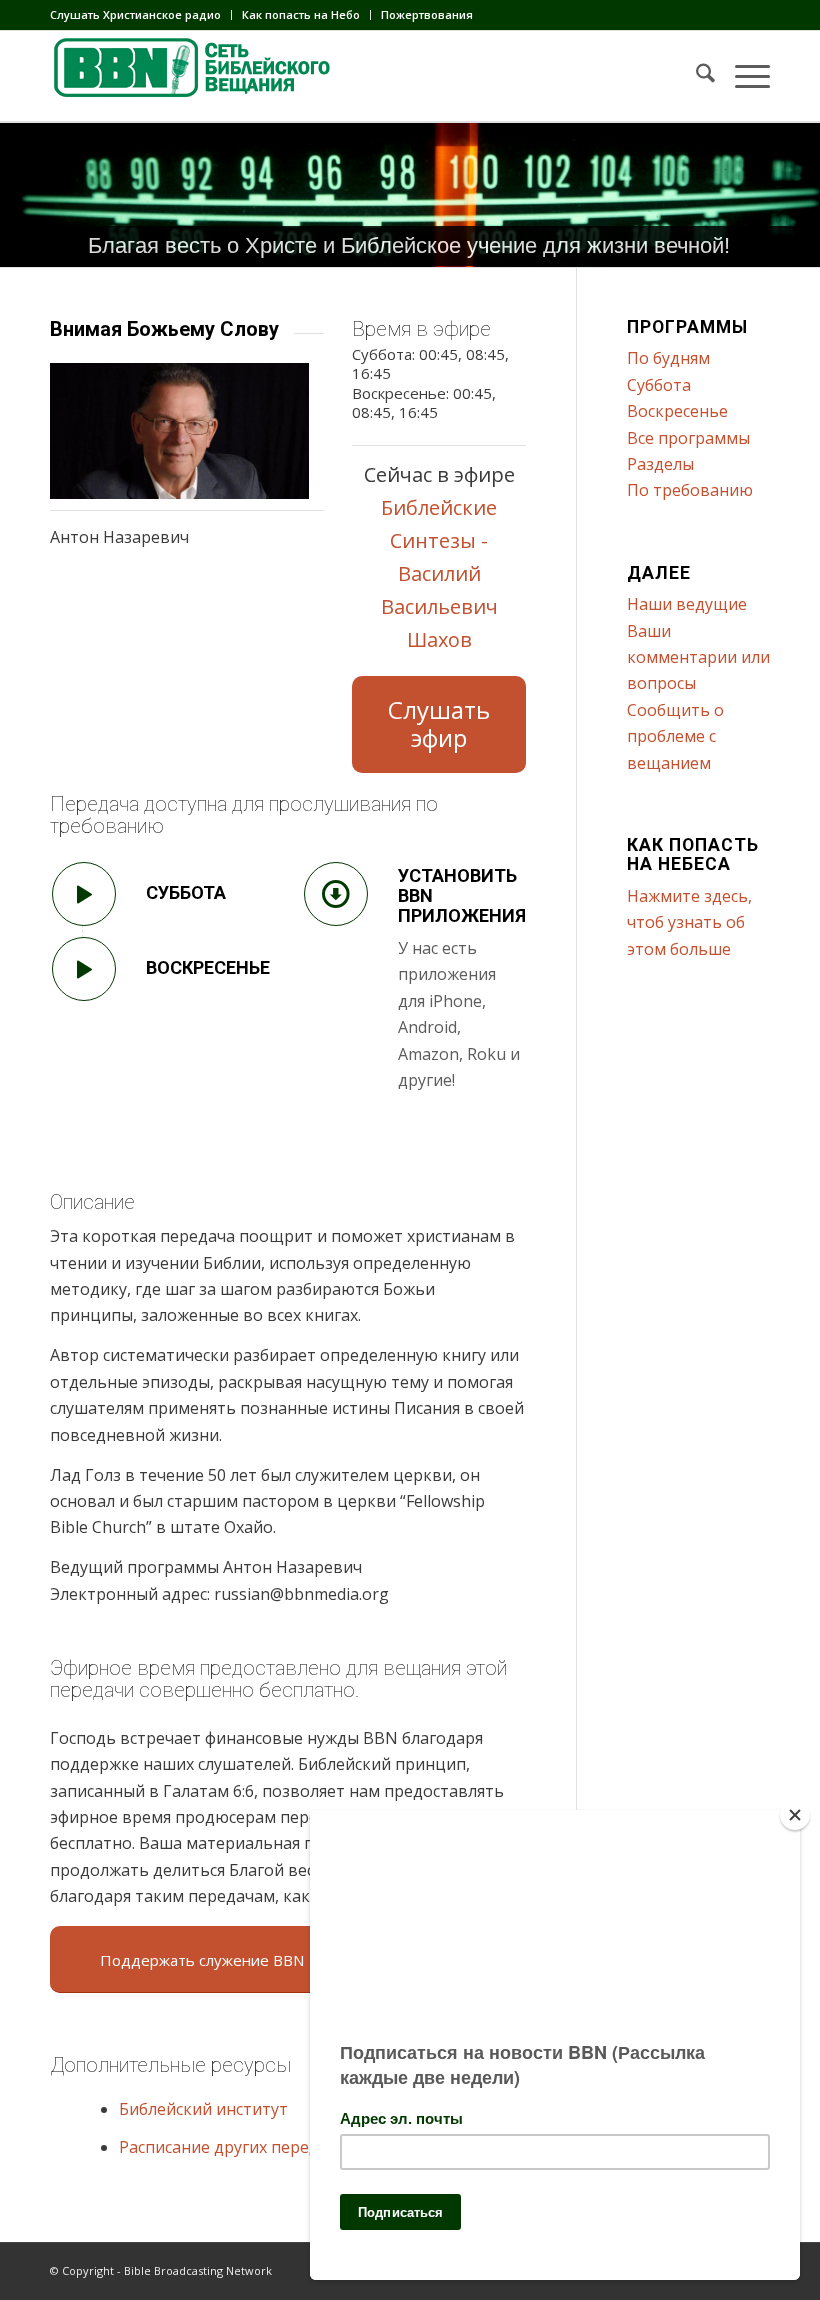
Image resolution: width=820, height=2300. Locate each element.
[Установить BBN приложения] (336, 894)
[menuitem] (141, 15)
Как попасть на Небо (301, 14)
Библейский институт (203, 2109)
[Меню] (742, 76)
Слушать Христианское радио (135, 14)
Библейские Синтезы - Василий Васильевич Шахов (439, 573)
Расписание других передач (228, 2147)
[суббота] (84, 894)
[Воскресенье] (84, 969)
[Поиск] (695, 76)
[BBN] (200, 76)
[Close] (795, 1815)
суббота (186, 892)
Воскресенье (208, 967)
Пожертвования (427, 14)
